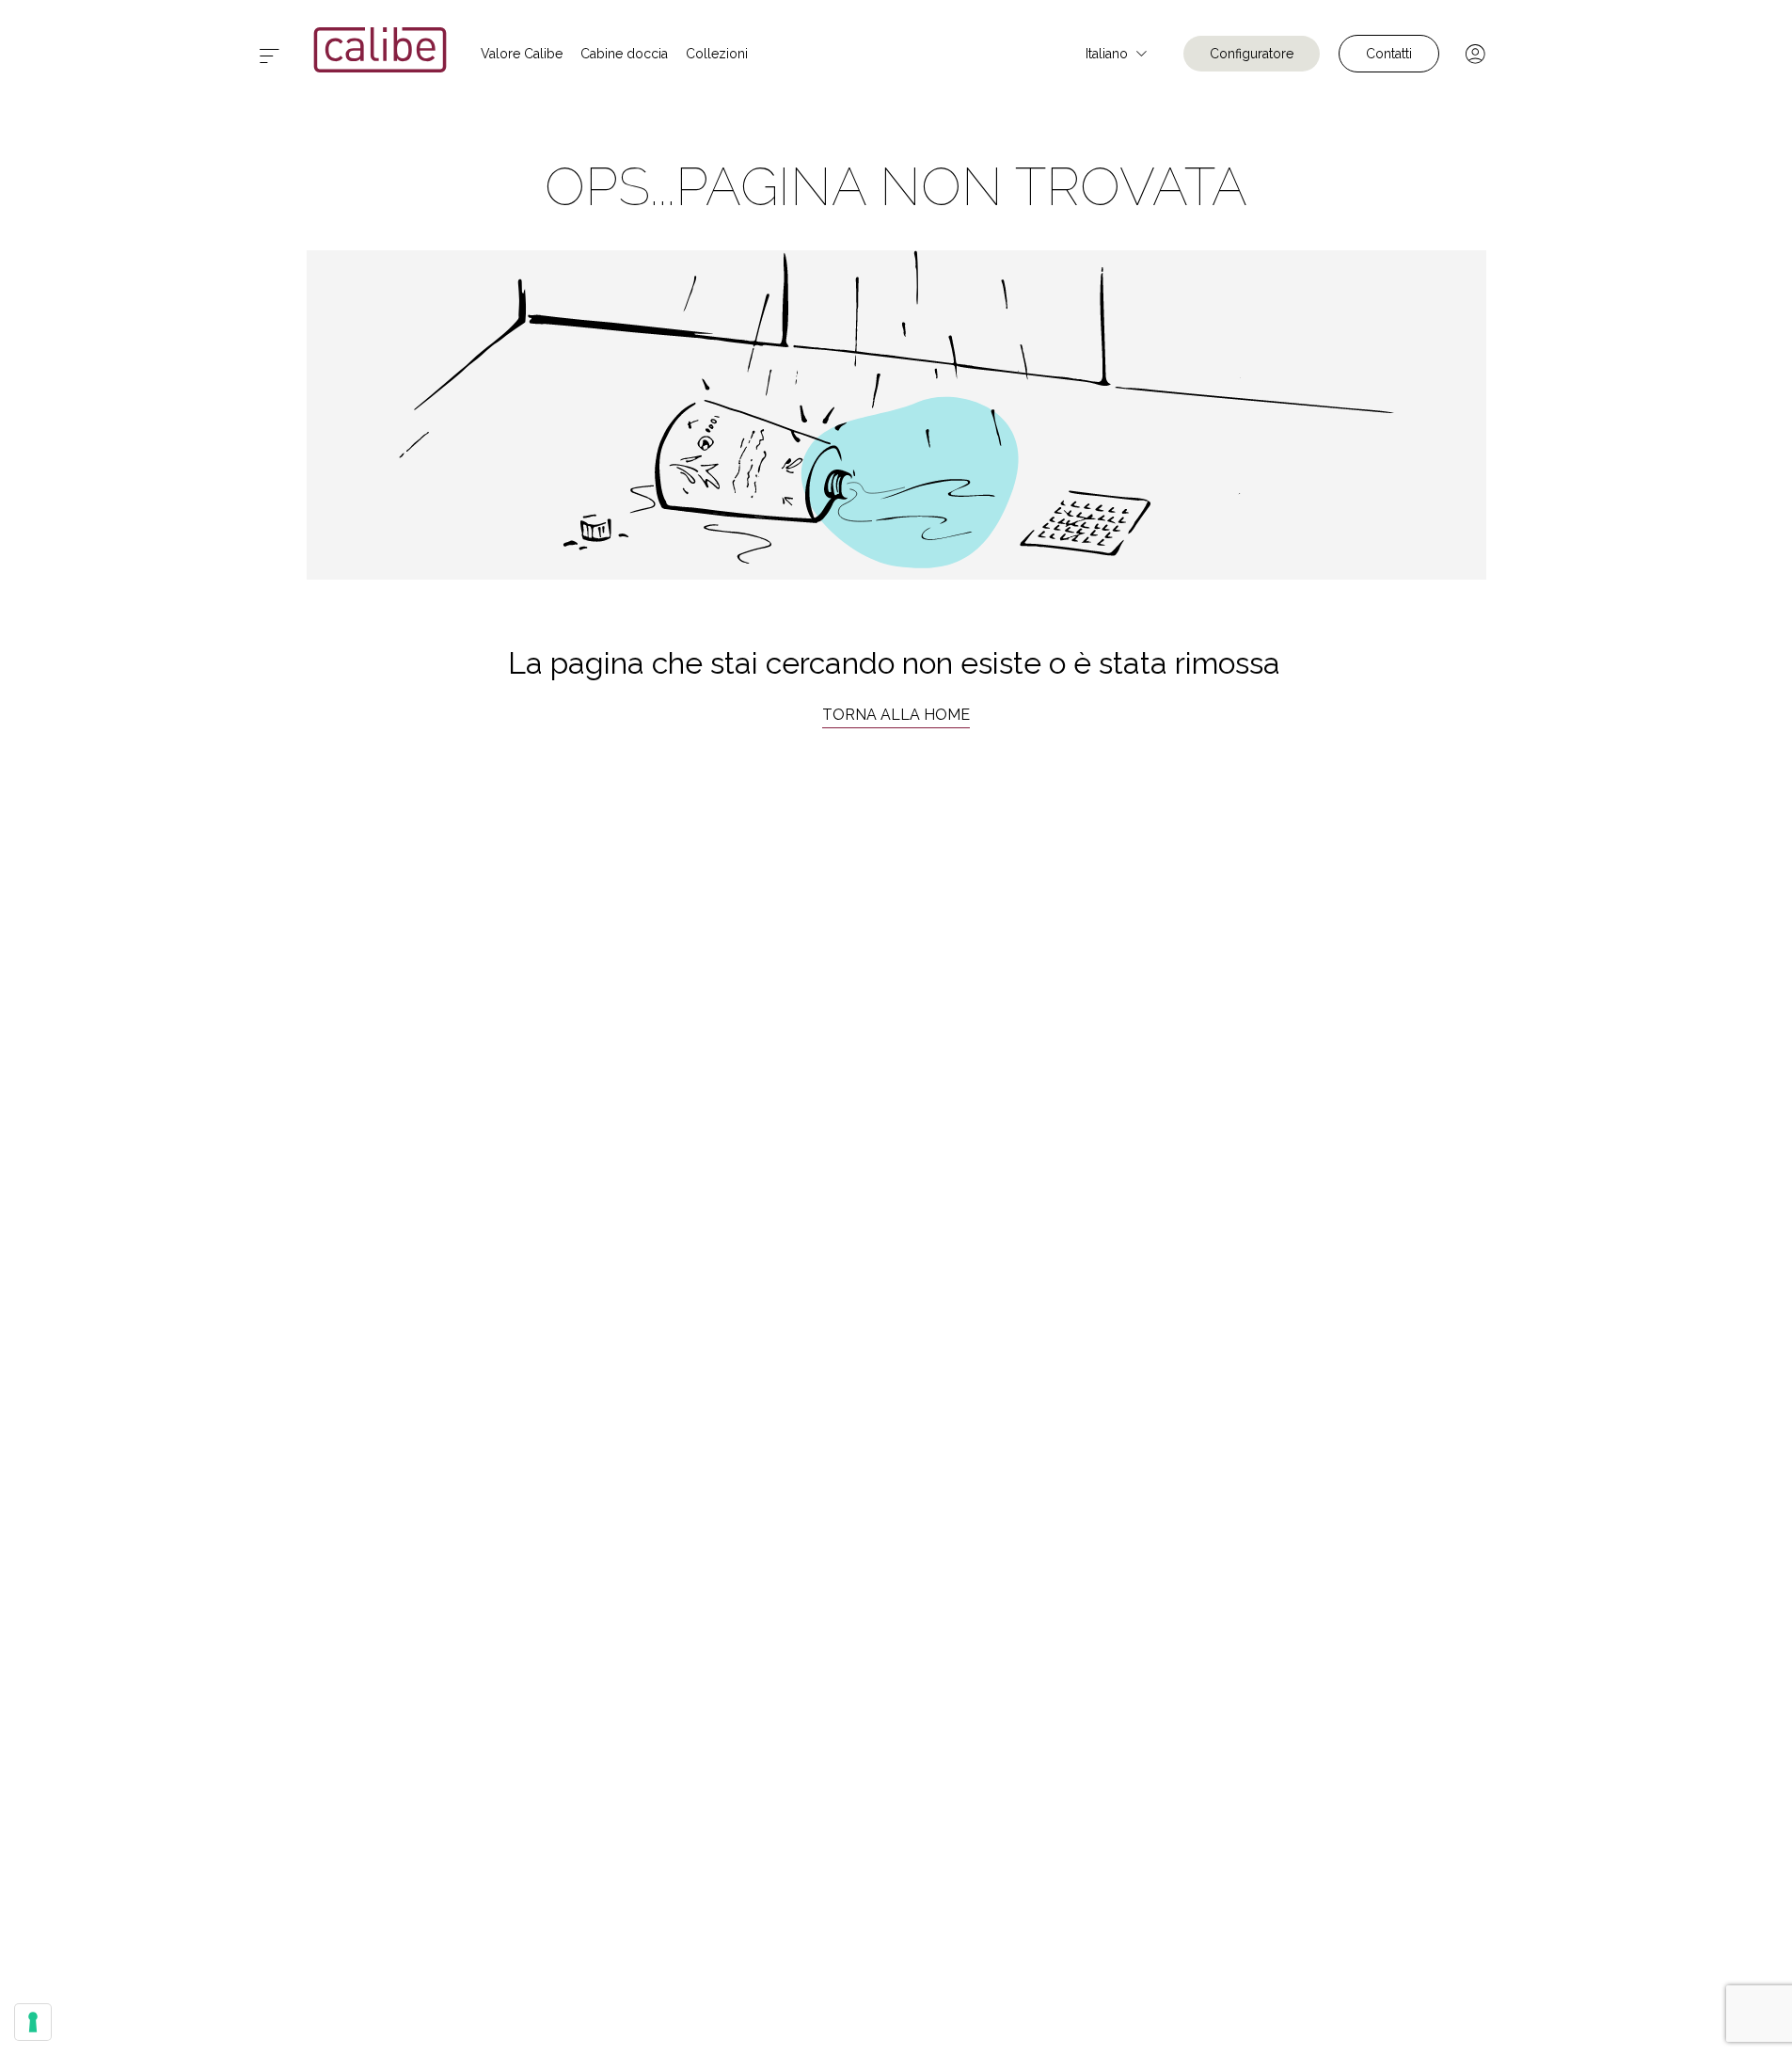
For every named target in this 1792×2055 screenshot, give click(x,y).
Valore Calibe (522, 54)
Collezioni (717, 54)
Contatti (1389, 54)
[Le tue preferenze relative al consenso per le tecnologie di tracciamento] (33, 2022)
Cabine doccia (624, 54)
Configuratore (1252, 54)
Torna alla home (896, 715)
